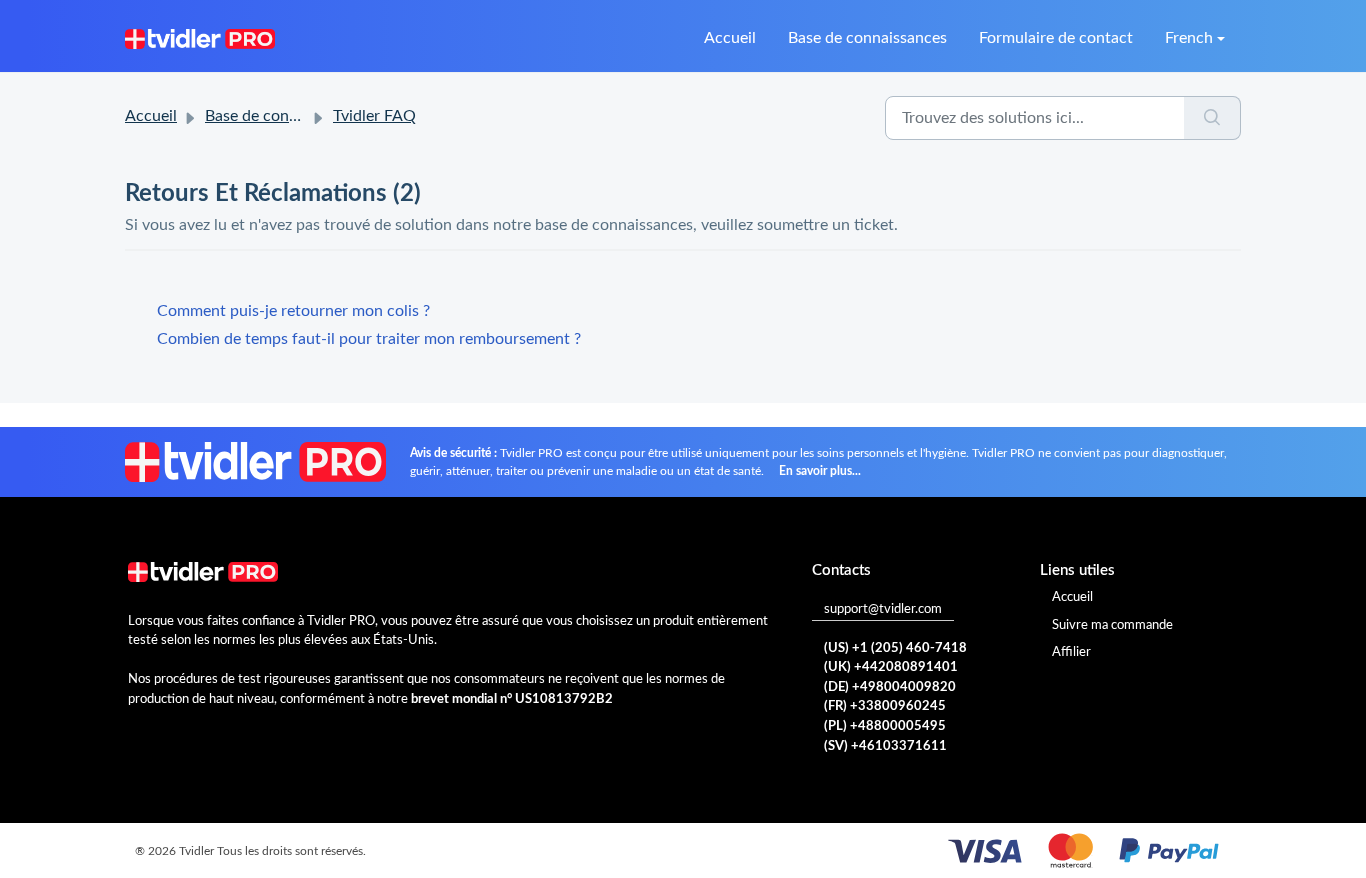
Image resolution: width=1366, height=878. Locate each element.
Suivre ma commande (1112, 625)
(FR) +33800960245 (885, 706)
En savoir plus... (820, 471)
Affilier (1071, 652)
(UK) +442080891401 (891, 667)
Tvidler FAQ (374, 116)
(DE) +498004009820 (890, 687)
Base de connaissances (867, 38)
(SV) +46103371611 (885, 746)
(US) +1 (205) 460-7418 (895, 648)
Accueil (730, 38)
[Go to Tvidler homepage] (200, 38)
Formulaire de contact (1056, 38)
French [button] (1189, 38)
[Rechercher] (1212, 118)
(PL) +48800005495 (885, 726)
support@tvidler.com (883, 609)
